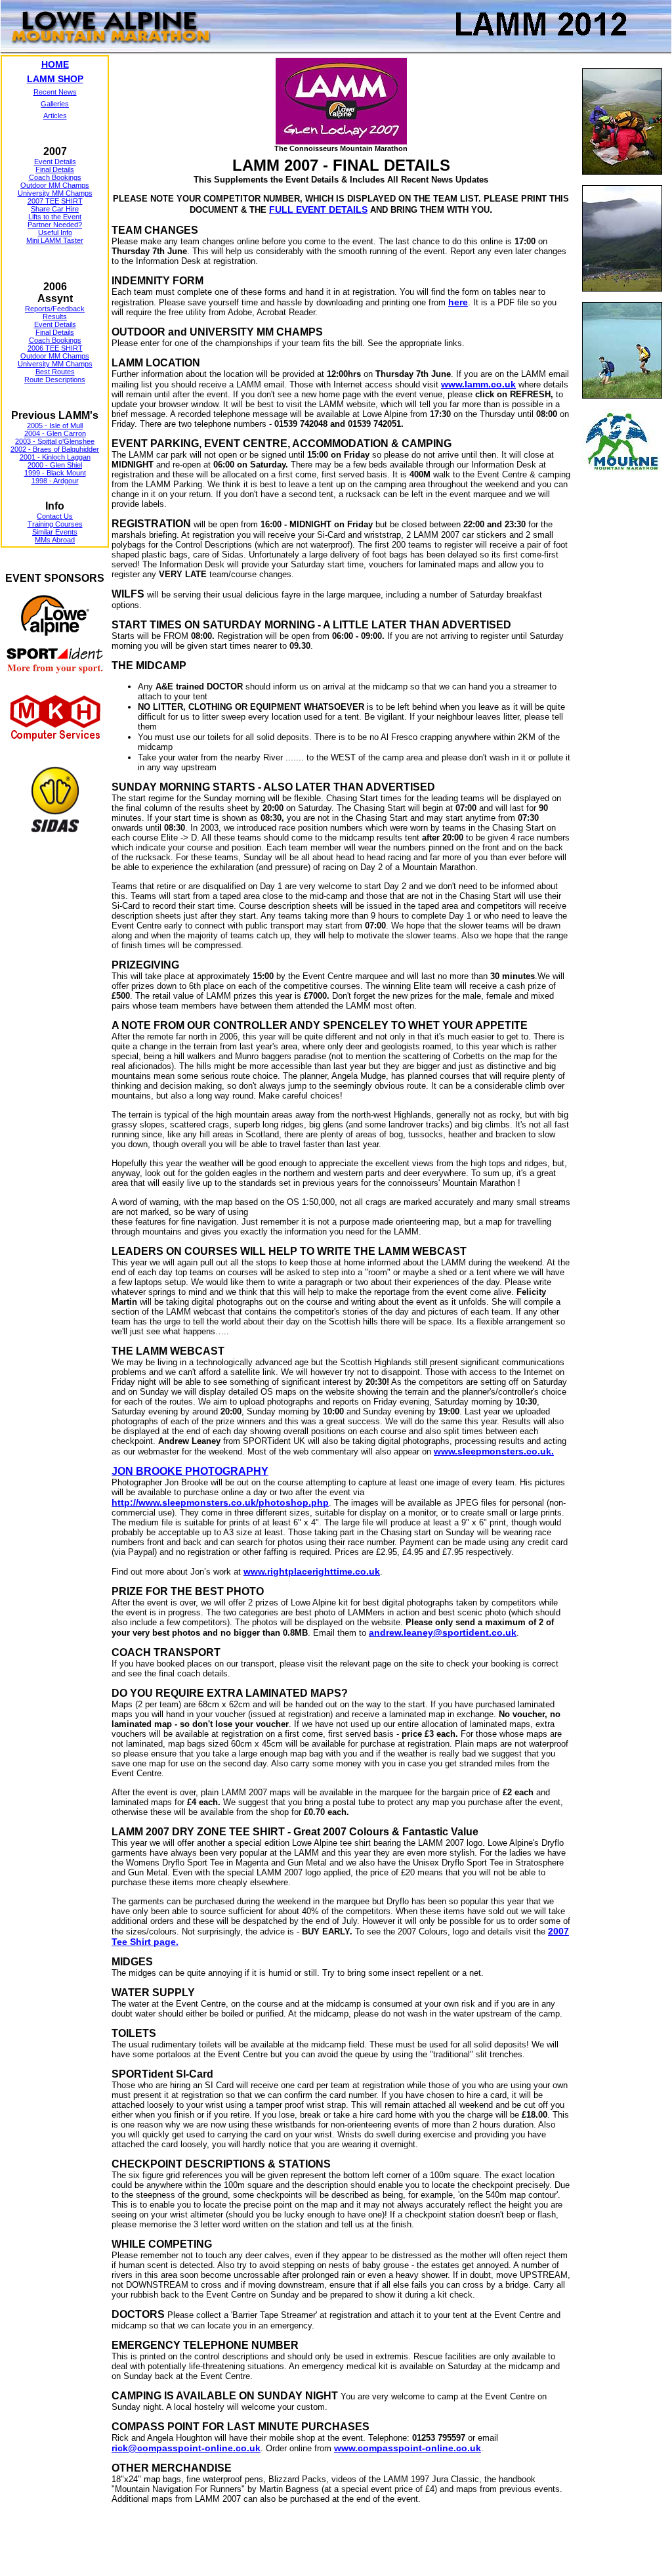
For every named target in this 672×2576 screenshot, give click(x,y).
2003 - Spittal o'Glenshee (55, 441)
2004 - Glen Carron (55, 433)
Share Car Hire (55, 209)
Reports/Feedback (55, 309)
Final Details (55, 169)
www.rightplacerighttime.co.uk (312, 1571)
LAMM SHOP (55, 79)
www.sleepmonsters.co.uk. (494, 1451)
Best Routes (55, 372)
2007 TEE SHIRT (55, 201)
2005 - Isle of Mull (55, 426)
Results (55, 317)
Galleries (55, 104)
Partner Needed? (55, 225)
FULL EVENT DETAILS (318, 209)
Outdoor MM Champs (55, 185)
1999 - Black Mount (55, 473)
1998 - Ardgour (55, 481)
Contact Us (55, 516)
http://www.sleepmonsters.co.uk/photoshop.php (220, 1502)
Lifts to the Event (55, 217)
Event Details (55, 162)
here (458, 302)
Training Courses (55, 524)
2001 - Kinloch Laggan (55, 457)
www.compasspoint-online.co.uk (408, 2448)
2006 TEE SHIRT (55, 348)
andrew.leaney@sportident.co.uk (443, 1632)
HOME (55, 64)
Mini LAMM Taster (55, 240)
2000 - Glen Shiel (55, 465)
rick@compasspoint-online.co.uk (186, 2448)
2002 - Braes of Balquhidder (55, 449)
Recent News (55, 92)
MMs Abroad (55, 540)
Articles (55, 116)
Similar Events (55, 532)
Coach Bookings (55, 177)
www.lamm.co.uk (478, 384)
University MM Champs (55, 193)
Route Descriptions (55, 380)
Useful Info (55, 232)
